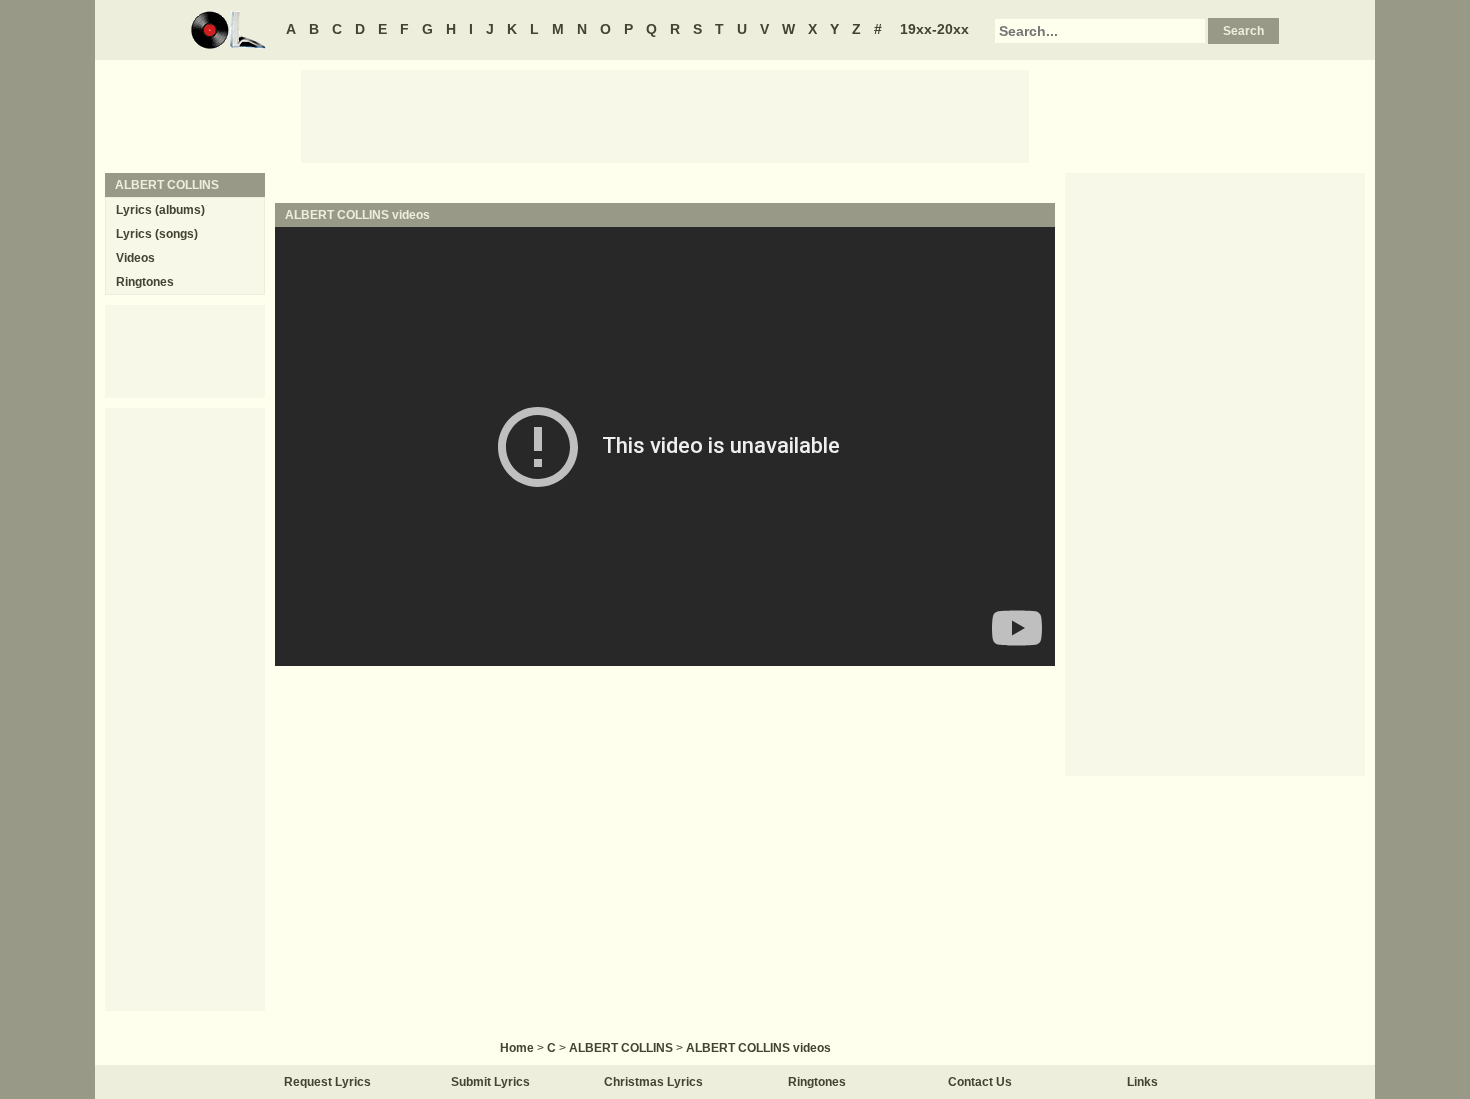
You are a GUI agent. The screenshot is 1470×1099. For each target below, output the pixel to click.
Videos (135, 258)
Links (1142, 1082)
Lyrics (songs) (157, 234)
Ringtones (145, 282)
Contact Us (980, 1082)
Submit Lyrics (490, 1082)
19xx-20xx (934, 29)
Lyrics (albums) (160, 210)
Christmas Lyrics (653, 1082)
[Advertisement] (665, 115)
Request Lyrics (327, 1082)
